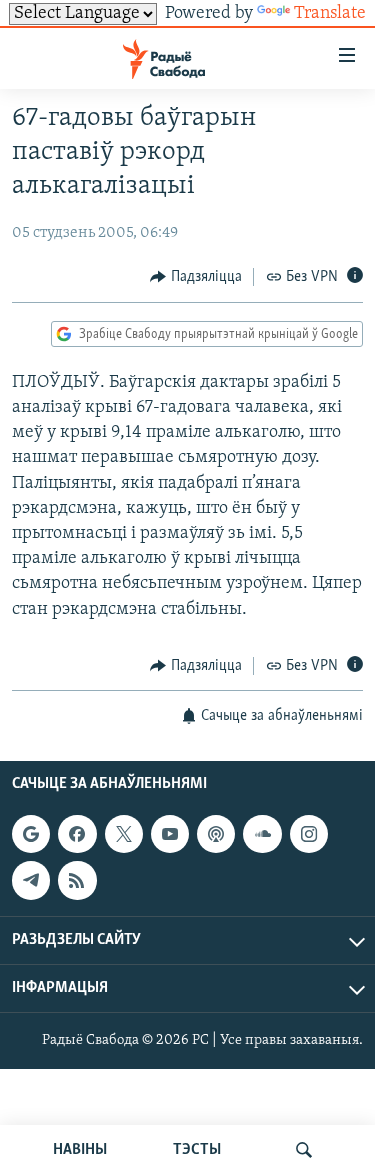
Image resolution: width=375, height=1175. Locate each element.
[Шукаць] (304, 1150)
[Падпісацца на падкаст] (216, 834)
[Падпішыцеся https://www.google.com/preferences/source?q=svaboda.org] (31, 834)
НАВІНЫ (80, 1150)
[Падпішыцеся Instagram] (309, 834)
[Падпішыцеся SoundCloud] (262, 834)
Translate (330, 14)
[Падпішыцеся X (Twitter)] (124, 834)
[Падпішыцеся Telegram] (31, 881)
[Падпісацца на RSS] (77, 881)
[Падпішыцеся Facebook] (77, 834)
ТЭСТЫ (197, 1150)
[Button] (196, 277)
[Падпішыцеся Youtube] (170, 834)
